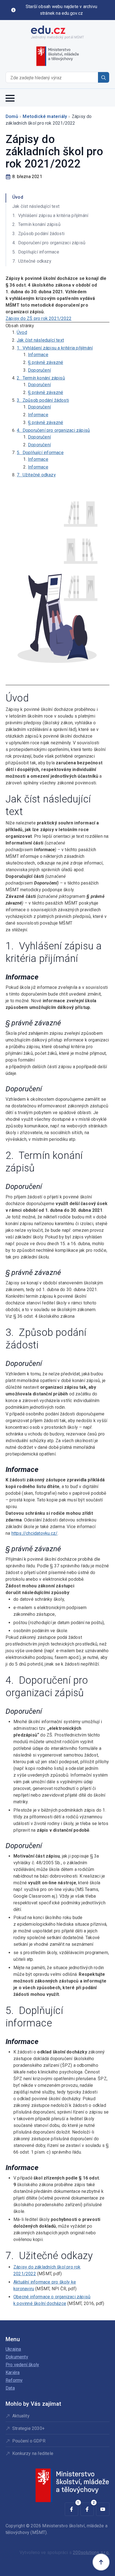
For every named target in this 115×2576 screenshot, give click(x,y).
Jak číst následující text (40, 340)
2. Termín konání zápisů (41, 378)
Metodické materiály (45, 116)
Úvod (22, 332)
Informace (38, 355)
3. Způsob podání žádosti (43, 400)
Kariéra (13, 2372)
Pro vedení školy (22, 2365)
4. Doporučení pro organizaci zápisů (53, 430)
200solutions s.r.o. (91, 2552)
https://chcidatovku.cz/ (35, 1533)
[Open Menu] (10, 98)
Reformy (14, 2380)
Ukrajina (13, 2349)
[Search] (104, 78)
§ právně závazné (45, 362)
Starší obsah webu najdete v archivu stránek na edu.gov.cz (61, 10)
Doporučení (39, 370)
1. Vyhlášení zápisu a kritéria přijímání (55, 348)
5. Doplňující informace (40, 453)
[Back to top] (101, 2562)
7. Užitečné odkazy (36, 475)
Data (10, 2388)
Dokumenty (17, 2357)
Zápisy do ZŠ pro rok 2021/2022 (39, 318)
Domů (12, 116)
